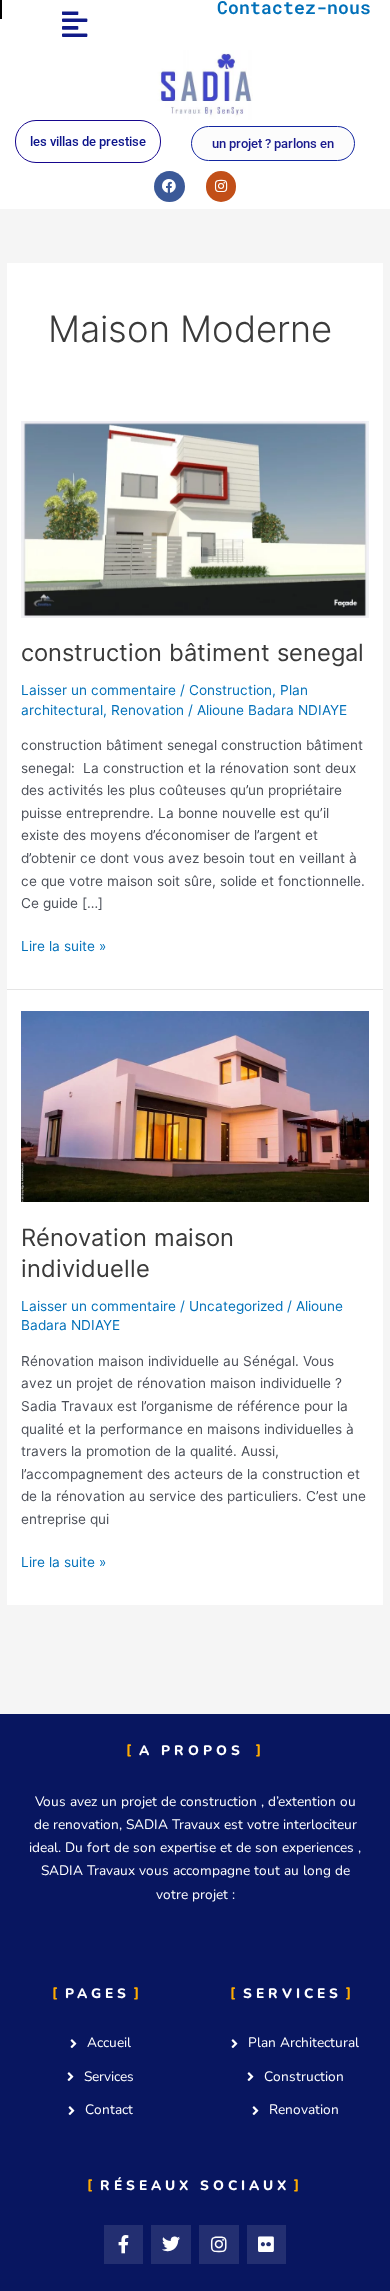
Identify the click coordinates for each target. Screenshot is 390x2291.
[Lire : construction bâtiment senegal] (195, 518)
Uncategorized (236, 1306)
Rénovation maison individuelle (127, 1253)
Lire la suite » (63, 944)
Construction (230, 690)
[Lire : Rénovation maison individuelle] (195, 1105)
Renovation (147, 710)
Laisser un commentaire (98, 690)
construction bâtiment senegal (192, 652)
